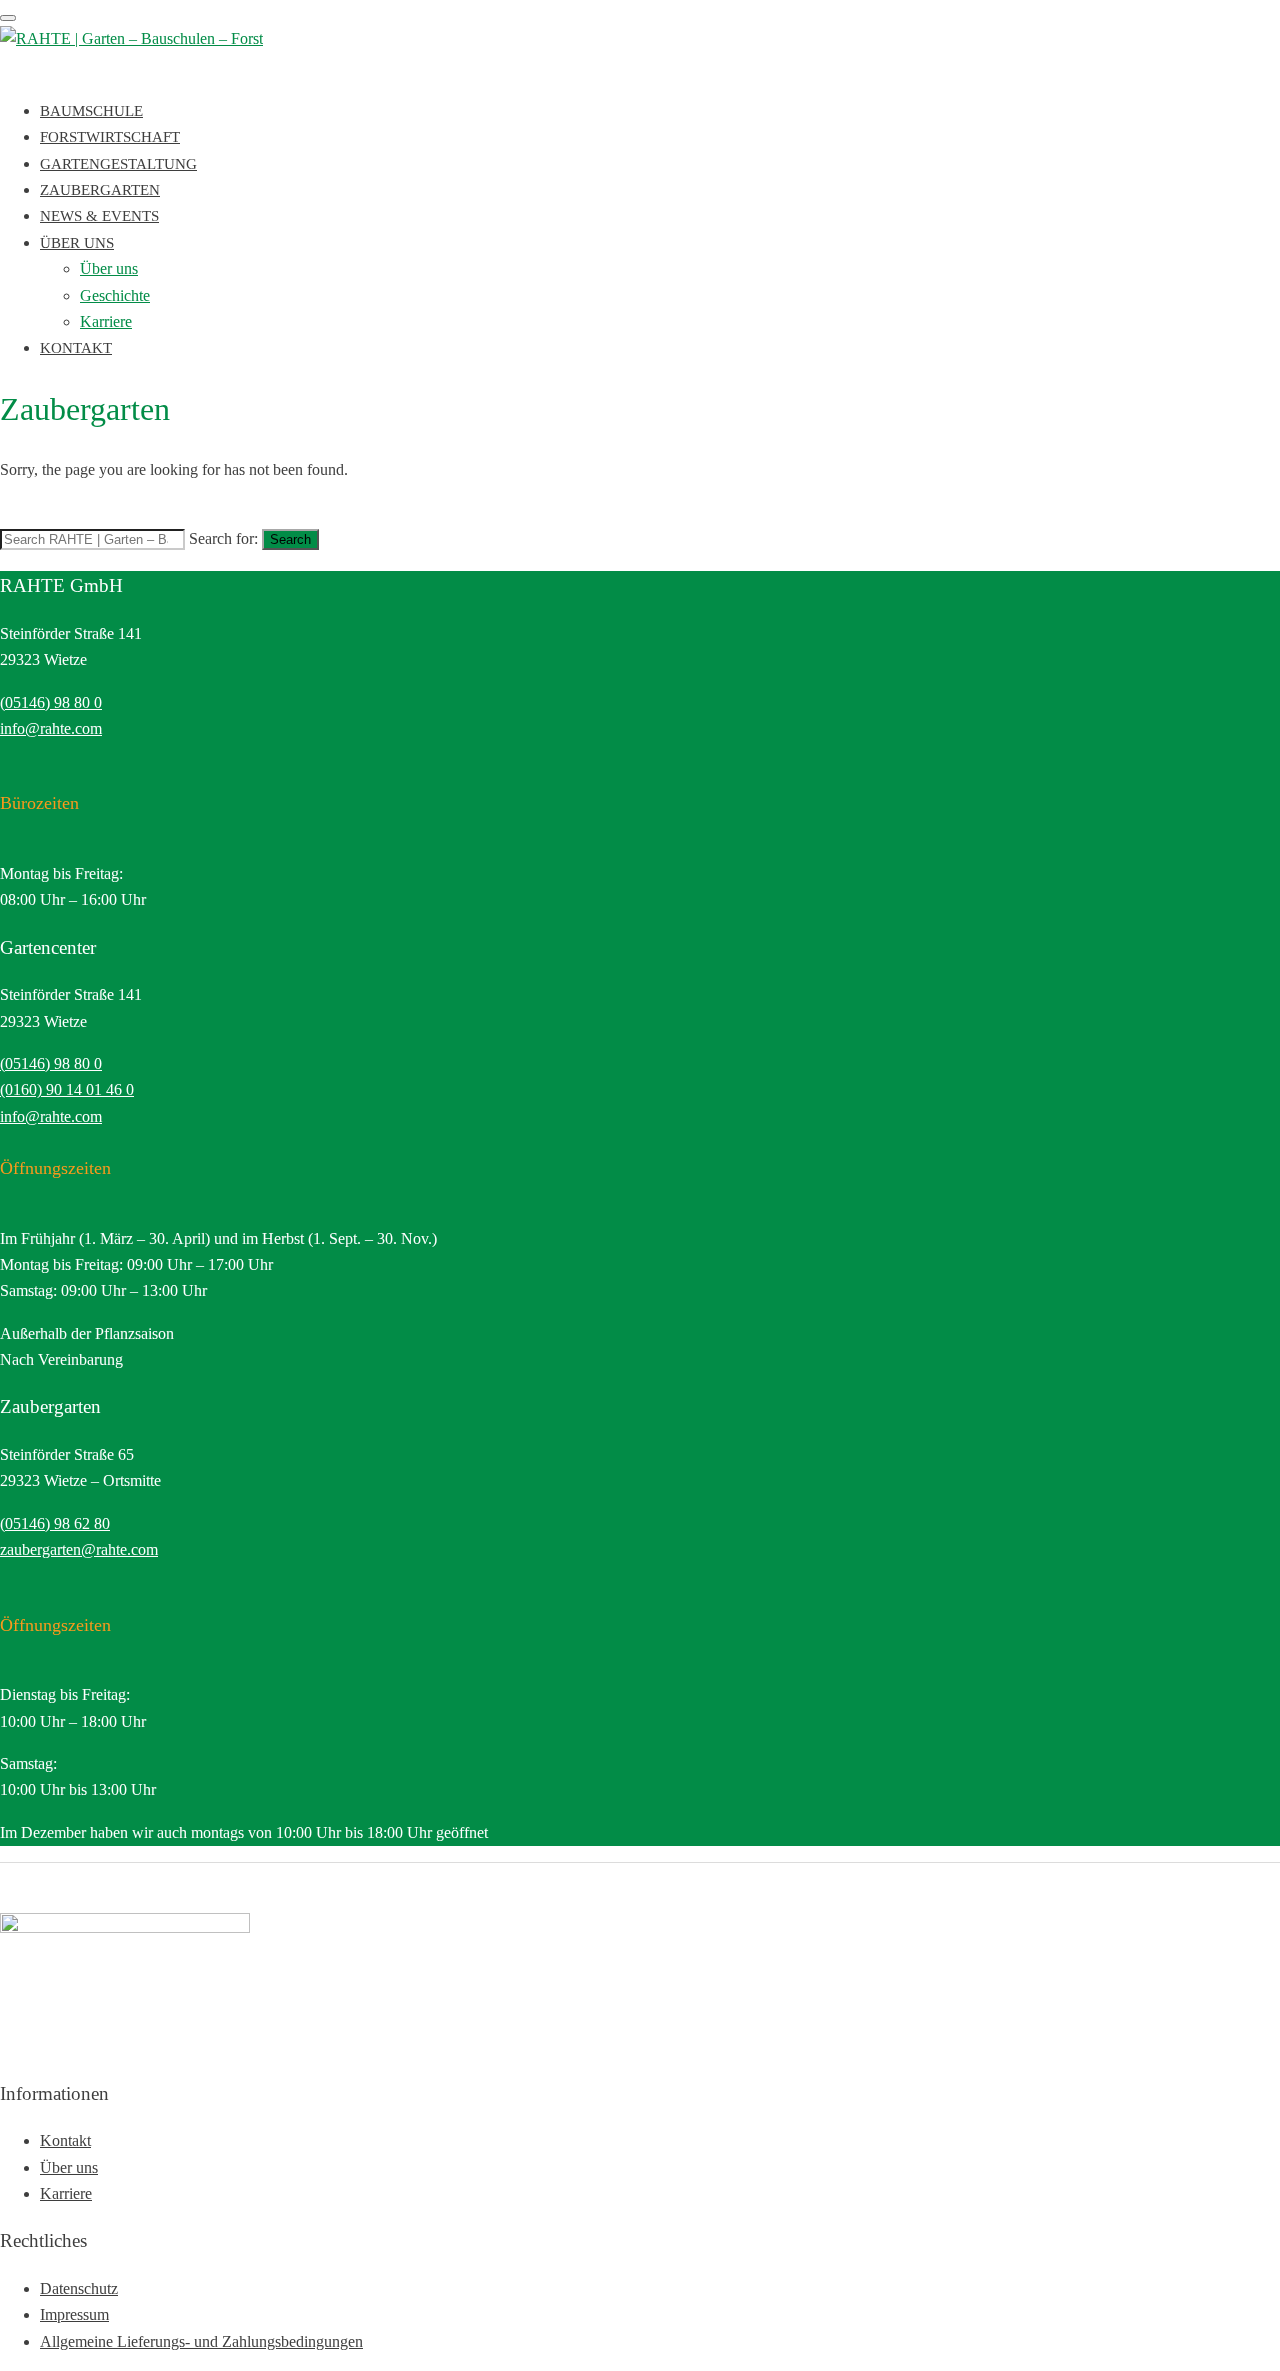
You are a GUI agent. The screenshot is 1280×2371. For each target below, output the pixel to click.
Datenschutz (79, 2288)
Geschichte (115, 295)
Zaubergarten (100, 190)
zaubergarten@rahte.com (79, 1549)
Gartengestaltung (118, 164)
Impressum (74, 2314)
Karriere (106, 321)
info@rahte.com (51, 728)
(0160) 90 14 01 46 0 (67, 1089)
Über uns (77, 243)
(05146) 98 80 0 (51, 702)
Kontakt (76, 348)
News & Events (99, 216)
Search (290, 539)
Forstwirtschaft (110, 137)
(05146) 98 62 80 (55, 1523)
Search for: (223, 538)
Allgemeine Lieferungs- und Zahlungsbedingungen (201, 2341)
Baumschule (91, 111)
